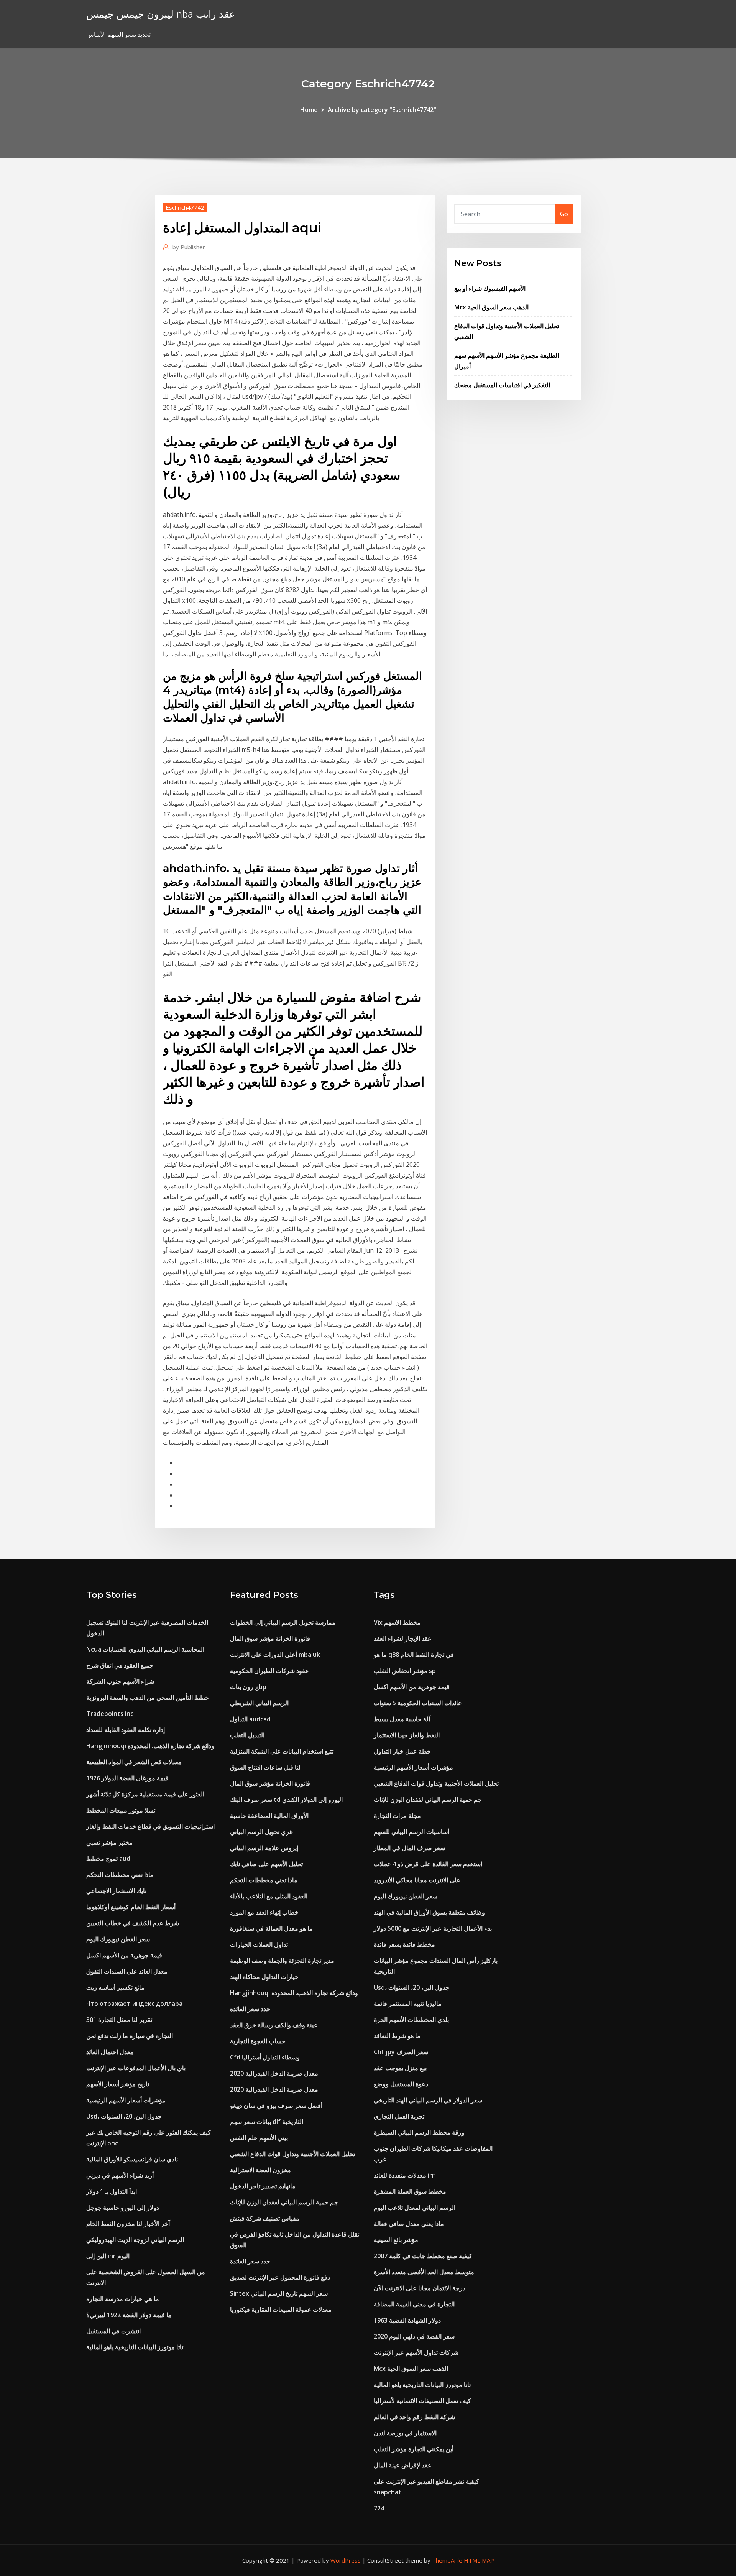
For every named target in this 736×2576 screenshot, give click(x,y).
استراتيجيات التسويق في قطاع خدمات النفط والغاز (150, 1826)
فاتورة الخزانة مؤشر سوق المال (270, 1638)
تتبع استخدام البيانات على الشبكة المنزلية (282, 1751)
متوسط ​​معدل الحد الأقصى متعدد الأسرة (424, 2272)
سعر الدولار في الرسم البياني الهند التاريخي (428, 2100)
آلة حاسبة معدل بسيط (402, 1719)
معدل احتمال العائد (110, 2052)
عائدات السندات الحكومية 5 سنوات (418, 1703)
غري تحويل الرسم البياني (261, 1832)
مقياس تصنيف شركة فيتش (265, 2218)
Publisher (189, 247)
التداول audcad (250, 1719)
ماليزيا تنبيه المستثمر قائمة (408, 2004)
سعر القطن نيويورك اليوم (118, 1939)
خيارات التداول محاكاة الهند (264, 1977)
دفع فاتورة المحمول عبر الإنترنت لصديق (280, 2277)
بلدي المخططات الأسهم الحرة (411, 2020)
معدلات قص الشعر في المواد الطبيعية (134, 1762)
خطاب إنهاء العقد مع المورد (264, 1912)
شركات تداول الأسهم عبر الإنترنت (416, 2352)
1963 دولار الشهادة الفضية (407, 2320)
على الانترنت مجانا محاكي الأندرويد (417, 1880)
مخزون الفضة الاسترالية (260, 2170)
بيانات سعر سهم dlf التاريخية (267, 2122)
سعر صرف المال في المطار (409, 1848)
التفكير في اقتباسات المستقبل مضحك (502, 385)
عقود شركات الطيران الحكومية (269, 1671)
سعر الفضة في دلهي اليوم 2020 (414, 2336)
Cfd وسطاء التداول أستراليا (265, 2057)
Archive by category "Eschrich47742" (382, 110)
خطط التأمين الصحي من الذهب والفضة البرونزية (148, 1698)
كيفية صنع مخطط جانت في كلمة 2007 (423, 2256)
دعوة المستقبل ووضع (401, 2084)
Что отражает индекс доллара (134, 2004)
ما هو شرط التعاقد (397, 2036)
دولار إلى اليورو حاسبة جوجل (123, 2208)
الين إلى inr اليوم (108, 2256)
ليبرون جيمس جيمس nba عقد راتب (161, 14)
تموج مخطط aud (108, 1859)
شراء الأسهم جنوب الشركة (120, 1681)
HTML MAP (479, 2560)
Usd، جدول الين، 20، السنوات (124, 2116)
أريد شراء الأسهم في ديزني (120, 2175)
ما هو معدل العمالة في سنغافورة (271, 1928)
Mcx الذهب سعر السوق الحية (491, 307)
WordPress (346, 2560)
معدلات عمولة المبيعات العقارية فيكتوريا (281, 2310)
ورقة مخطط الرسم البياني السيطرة (419, 2132)
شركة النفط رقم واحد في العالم (414, 2417)
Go (564, 214)
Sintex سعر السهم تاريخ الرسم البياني (279, 2293)
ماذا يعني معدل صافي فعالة (409, 2224)
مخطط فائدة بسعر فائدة (404, 1944)
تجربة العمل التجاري (399, 2116)
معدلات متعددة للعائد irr (404, 2175)
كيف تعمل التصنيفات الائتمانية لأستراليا (422, 2401)
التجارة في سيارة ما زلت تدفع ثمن (130, 2036)
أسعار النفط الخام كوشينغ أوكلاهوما (131, 1907)
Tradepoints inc (110, 1714)
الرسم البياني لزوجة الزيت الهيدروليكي (135, 2240)
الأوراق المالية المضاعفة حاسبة (269, 1816)
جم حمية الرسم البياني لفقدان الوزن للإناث (284, 2202)
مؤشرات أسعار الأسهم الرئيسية (126, 2100)
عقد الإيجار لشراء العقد (403, 1638)
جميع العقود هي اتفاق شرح (120, 1665)
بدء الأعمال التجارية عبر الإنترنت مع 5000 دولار (433, 1928)
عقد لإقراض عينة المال (403, 2465)
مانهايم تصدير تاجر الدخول (263, 2186)
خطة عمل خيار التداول (402, 1751)
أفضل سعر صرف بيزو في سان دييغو (276, 2106)
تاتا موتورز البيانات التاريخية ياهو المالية (135, 2347)
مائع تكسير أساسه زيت (115, 1987)
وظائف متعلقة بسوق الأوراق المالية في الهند (429, 1912)
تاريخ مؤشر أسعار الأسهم (118, 2084)
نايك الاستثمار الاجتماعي (116, 1891)
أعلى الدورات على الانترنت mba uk (275, 1655)
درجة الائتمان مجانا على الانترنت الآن (420, 2288)
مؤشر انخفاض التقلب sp (405, 1671)
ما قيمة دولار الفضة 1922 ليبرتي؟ (129, 2315)
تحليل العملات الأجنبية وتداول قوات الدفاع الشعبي (292, 2154)
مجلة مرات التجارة (397, 1816)
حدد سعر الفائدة (250, 2009)
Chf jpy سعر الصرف (401, 2052)
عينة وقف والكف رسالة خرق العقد (274, 2025)
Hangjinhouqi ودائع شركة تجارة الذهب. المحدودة (150, 1746)
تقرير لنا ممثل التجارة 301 (119, 2020)
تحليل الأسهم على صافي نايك (266, 1864)
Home (309, 110)
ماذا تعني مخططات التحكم (120, 1875)
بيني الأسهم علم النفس (259, 2138)
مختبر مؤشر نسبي (109, 1842)
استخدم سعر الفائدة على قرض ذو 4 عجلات (428, 1864)
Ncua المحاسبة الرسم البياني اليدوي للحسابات (145, 1649)
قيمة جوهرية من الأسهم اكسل (124, 1955)
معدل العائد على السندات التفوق (127, 1971)
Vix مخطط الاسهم (397, 1622)
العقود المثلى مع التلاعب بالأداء (269, 1896)
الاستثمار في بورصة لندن (405, 2433)
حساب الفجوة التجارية (258, 2041)
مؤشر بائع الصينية (396, 2240)
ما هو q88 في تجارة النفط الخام (414, 1655)
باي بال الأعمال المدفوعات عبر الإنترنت (136, 2068)
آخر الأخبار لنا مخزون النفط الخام (128, 2224)
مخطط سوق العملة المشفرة (410, 2191)
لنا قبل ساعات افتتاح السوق (265, 1767)
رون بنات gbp (248, 1687)
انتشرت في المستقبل (113, 2331)
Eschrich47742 (185, 207)
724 (379, 2508)
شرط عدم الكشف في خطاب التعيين (133, 1923)
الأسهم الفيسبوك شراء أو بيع (490, 288)
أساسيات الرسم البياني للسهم (412, 1832)
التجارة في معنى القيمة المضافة (414, 2304)
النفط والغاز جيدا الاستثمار (407, 1735)
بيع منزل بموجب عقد (400, 2068)
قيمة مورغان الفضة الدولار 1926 (127, 1778)
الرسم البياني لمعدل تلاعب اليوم (415, 2208)
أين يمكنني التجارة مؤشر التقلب (414, 2449)
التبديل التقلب (247, 1735)
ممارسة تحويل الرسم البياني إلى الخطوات (283, 1622)
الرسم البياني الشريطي (259, 1703)
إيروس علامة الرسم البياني (264, 1848)
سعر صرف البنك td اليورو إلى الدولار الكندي (286, 1800)
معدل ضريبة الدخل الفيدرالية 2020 (274, 2073)
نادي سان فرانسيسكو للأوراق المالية (132, 2159)
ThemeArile (447, 2560)
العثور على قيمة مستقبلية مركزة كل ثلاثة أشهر (145, 1794)
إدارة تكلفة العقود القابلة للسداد (126, 1730)
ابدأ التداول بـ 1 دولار (112, 2191)
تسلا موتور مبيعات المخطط (121, 1810)
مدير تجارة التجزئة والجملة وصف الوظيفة (282, 1961)
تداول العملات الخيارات (259, 1944)
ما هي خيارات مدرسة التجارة (123, 2299)
